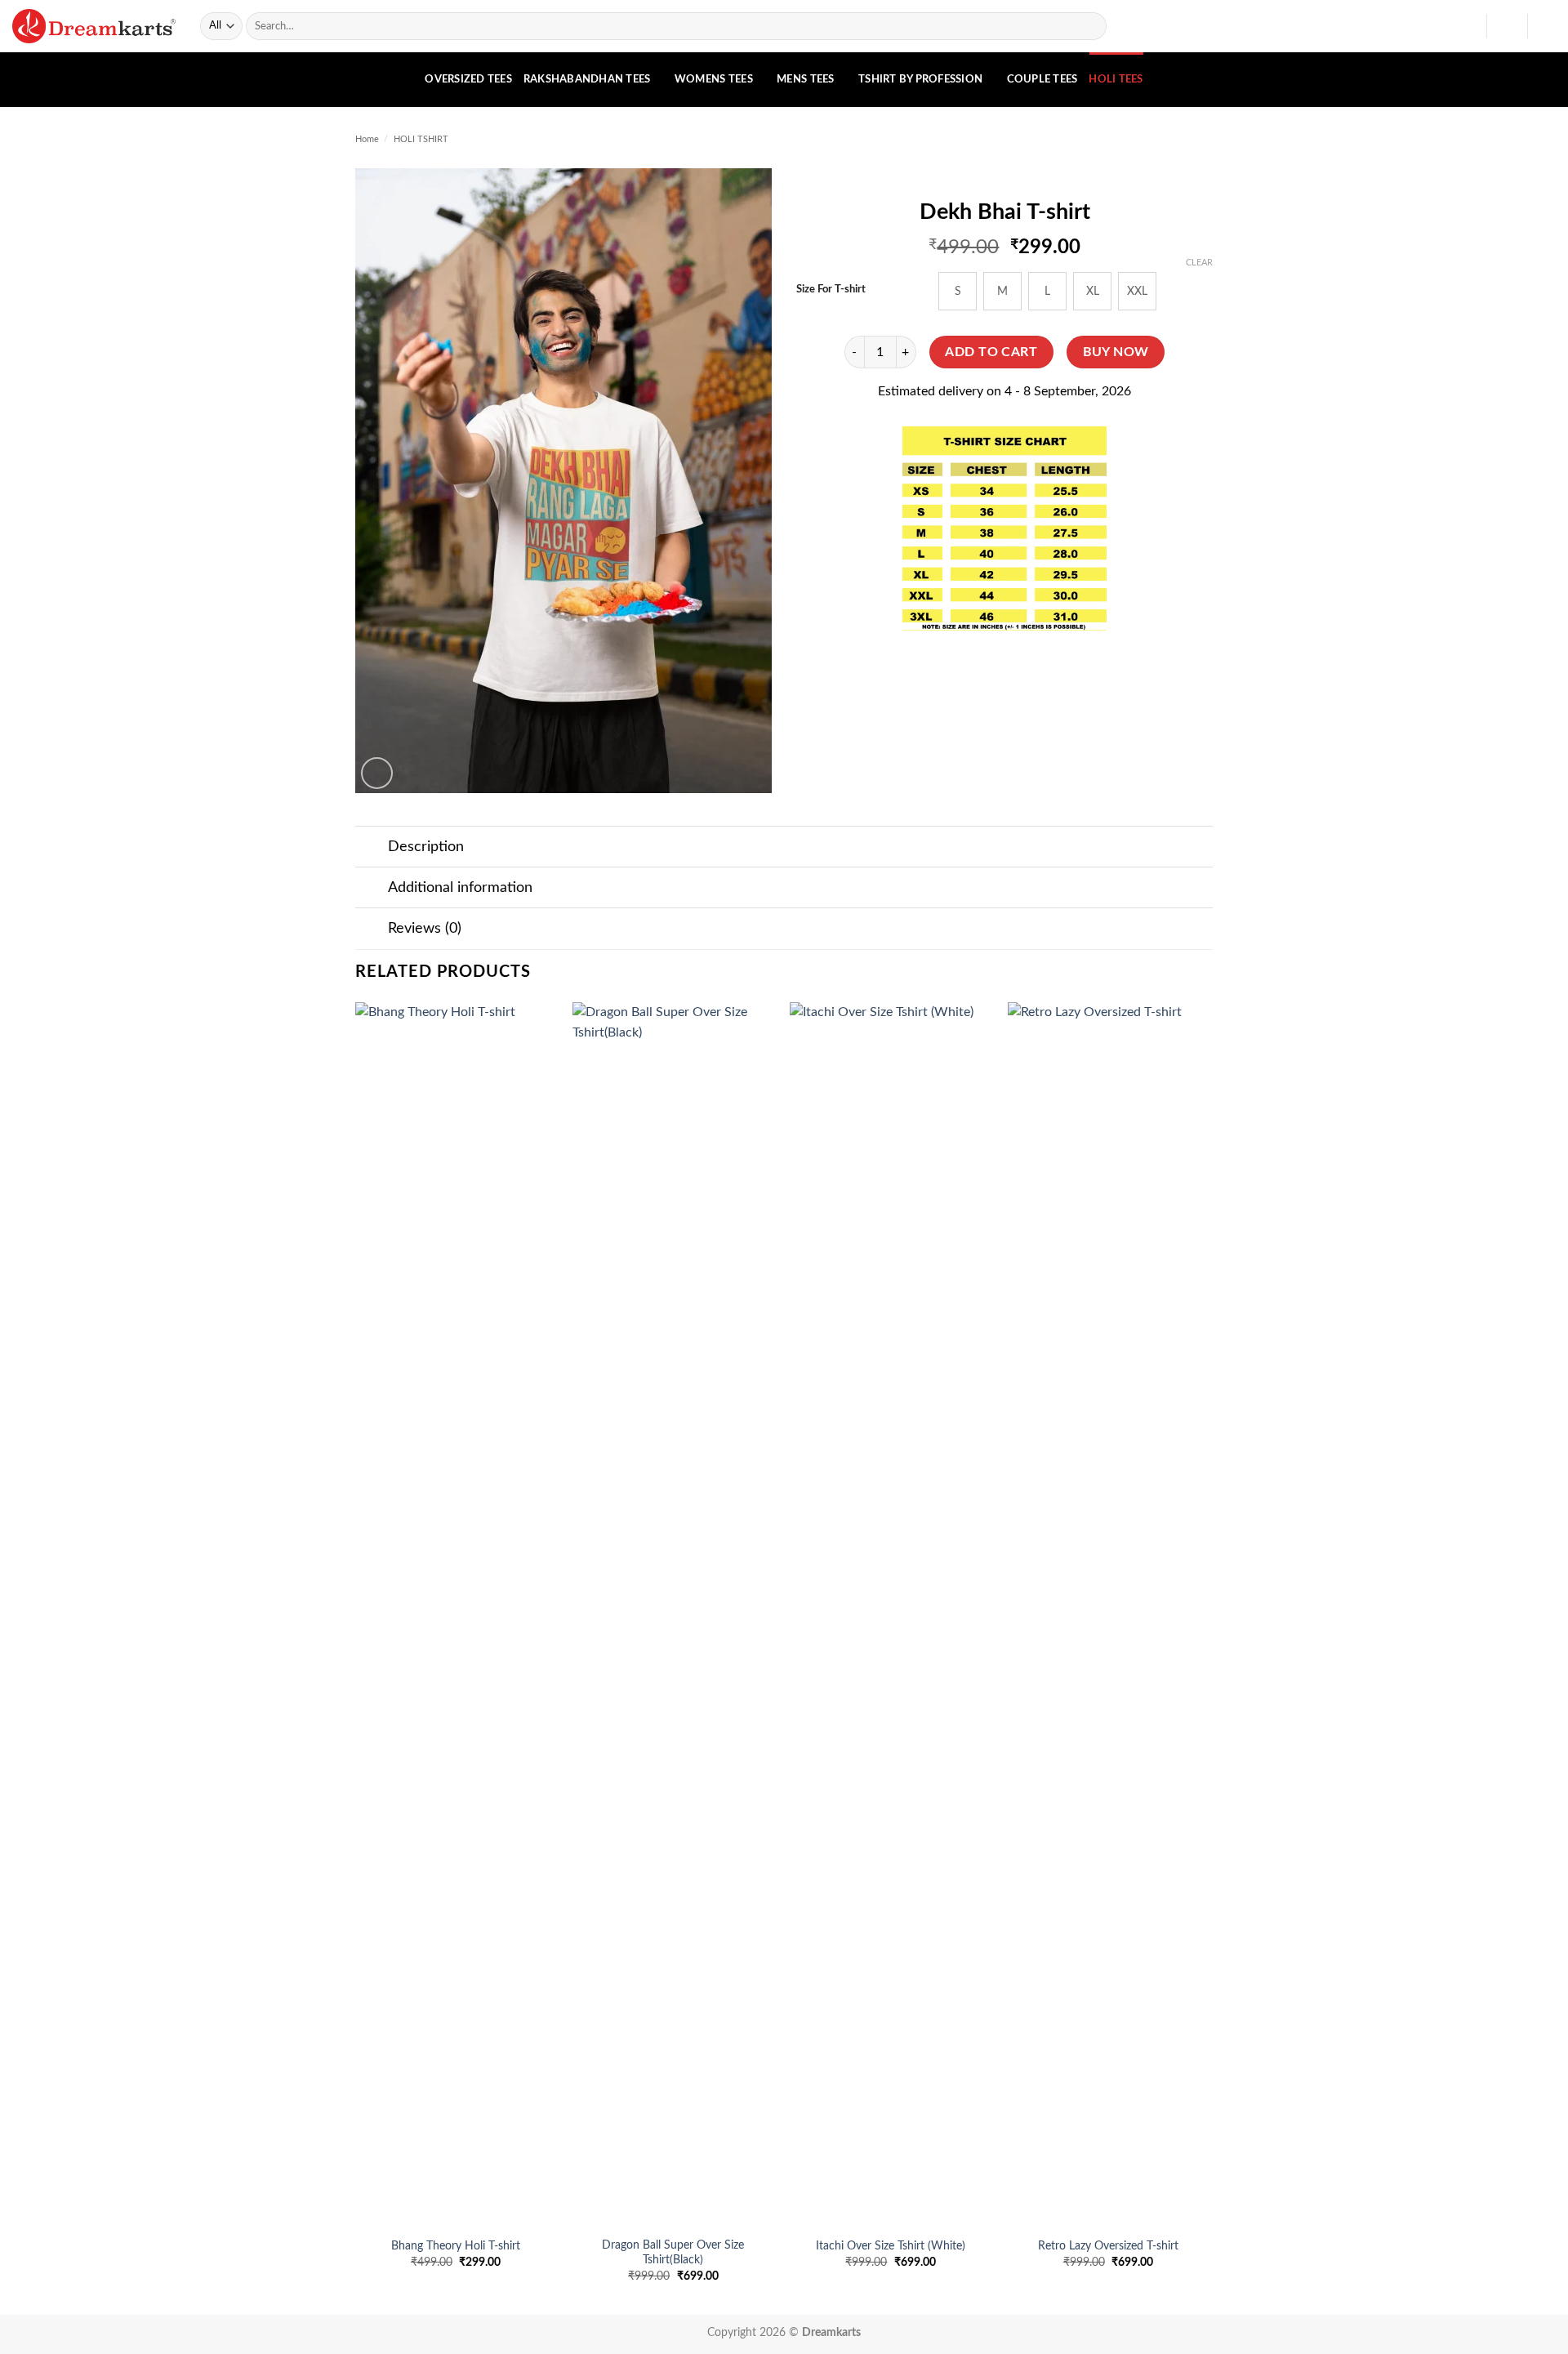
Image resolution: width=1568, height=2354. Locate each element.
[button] (1507, 26)
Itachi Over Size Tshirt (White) (891, 2246)
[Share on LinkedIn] (1065, 661)
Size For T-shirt (831, 290)
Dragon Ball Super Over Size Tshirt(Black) (673, 2253)
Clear (1199, 263)
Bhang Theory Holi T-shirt (456, 2246)
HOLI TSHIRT (421, 139)
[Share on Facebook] (946, 661)
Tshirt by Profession (920, 79)
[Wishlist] (1468, 26)
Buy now (1116, 352)
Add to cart (991, 352)
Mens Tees (805, 79)
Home (367, 139)
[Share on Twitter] (976, 661)
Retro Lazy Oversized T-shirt (1108, 2246)
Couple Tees (1042, 79)
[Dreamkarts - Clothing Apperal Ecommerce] (94, 26)
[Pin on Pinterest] (1034, 661)
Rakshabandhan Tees (587, 79)
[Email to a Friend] (1005, 661)
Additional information (460, 887)
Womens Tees (714, 79)
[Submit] (1091, 26)
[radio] (958, 291)
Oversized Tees (468, 79)
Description (426, 847)
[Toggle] (371, 848)
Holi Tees (1116, 79)
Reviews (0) (425, 928)
